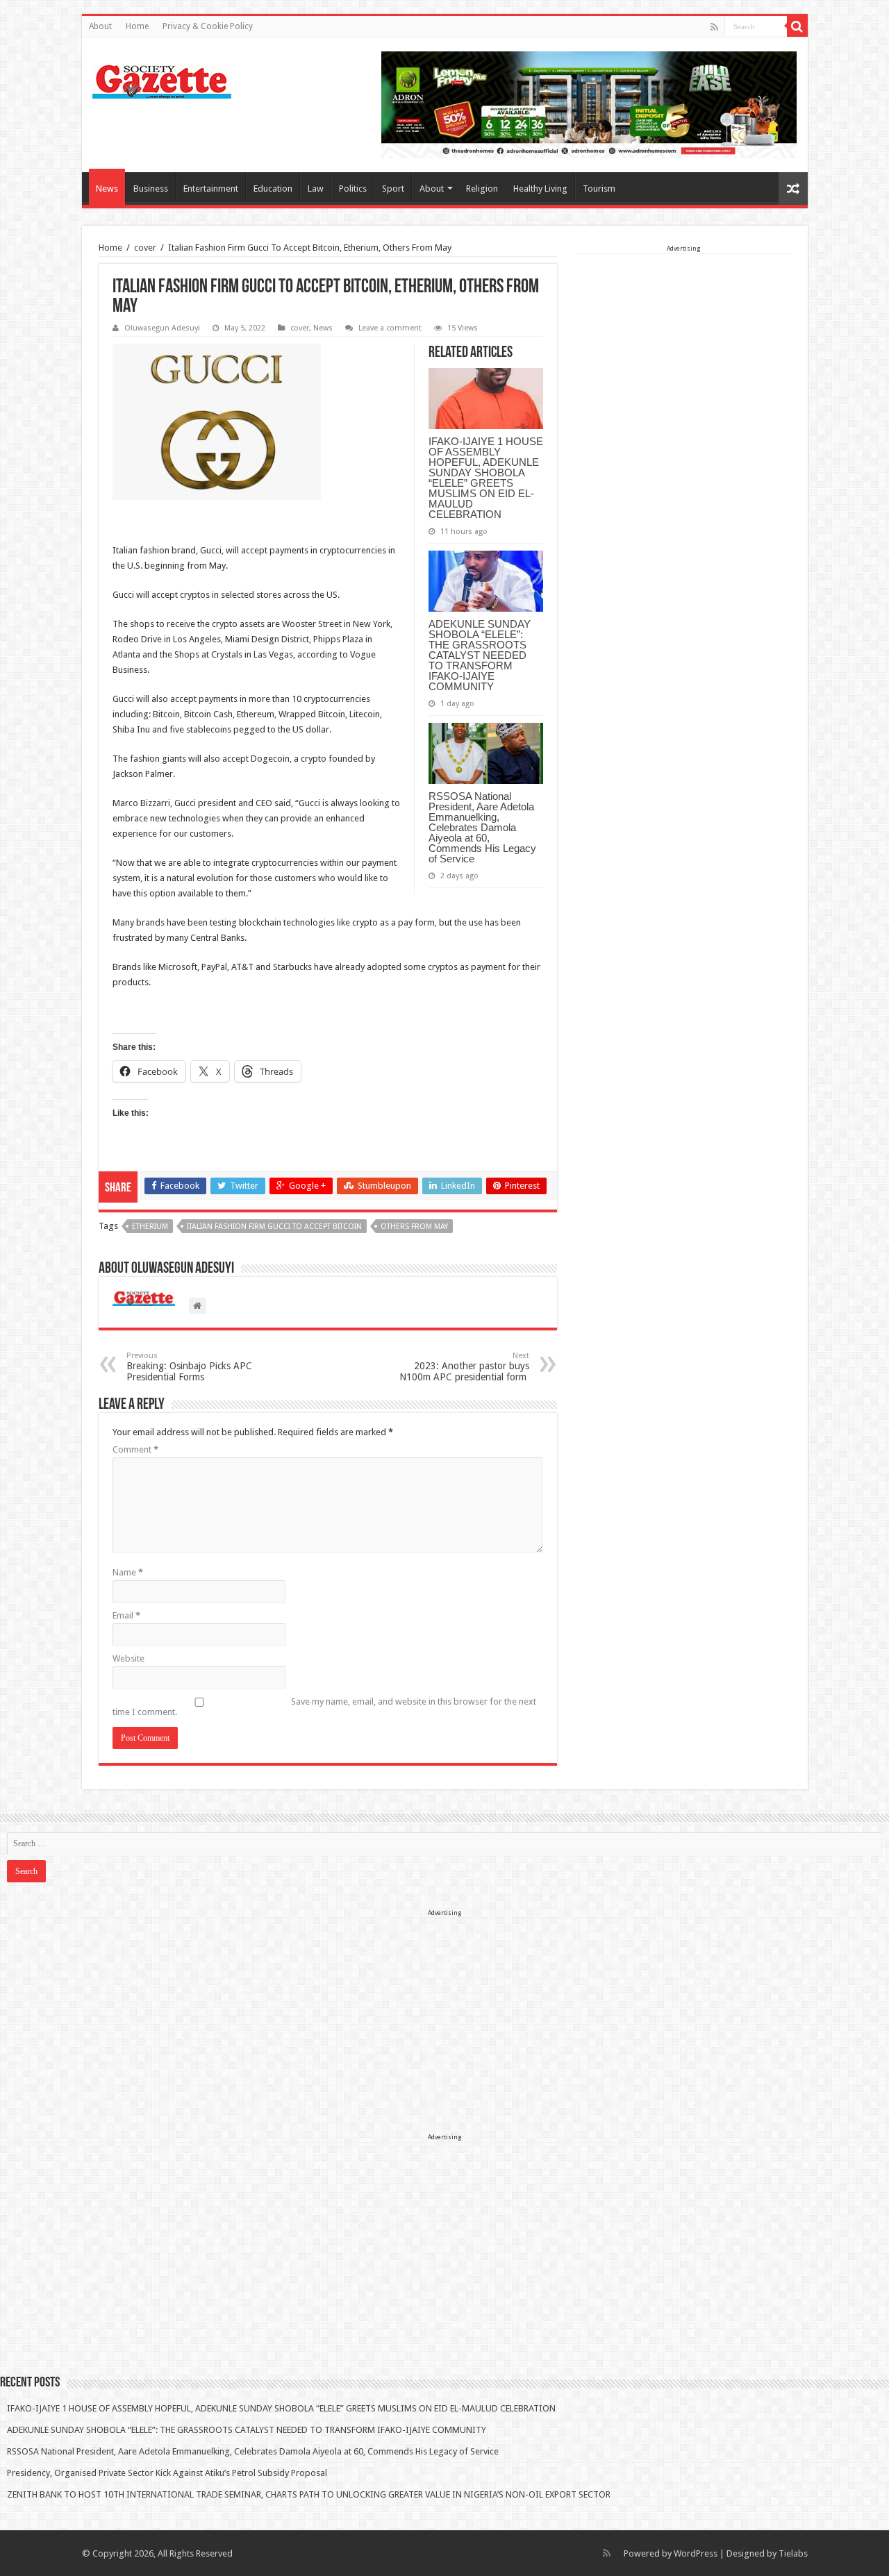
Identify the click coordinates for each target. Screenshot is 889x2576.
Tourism (599, 189)
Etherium (150, 1227)
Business (151, 189)
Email (126, 1615)
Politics (353, 189)
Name (128, 1572)
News (107, 189)
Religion (482, 189)
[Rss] (714, 27)
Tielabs (793, 2553)
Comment (135, 1449)
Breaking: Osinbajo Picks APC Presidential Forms (189, 1367)
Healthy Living (540, 189)
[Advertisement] (683, 342)
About (100, 26)
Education (273, 189)
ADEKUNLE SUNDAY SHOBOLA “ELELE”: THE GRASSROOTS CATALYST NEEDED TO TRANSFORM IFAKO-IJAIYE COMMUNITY (480, 655)
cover (145, 248)
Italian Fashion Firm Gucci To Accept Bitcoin (274, 1227)
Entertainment (211, 189)
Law (316, 189)
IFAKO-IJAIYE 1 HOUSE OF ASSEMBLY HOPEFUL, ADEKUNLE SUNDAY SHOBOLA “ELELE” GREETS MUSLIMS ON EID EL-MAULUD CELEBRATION (486, 478)
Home (137, 26)
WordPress (696, 2553)
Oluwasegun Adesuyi (162, 328)
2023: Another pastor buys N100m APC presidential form (464, 1367)
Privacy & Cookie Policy (208, 26)
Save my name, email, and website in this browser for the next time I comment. (324, 1707)
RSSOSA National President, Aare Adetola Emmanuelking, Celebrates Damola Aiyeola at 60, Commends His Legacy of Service (482, 827)
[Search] (797, 26)
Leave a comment (390, 328)
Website (128, 1658)
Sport (393, 189)
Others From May (414, 1227)
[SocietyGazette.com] (162, 78)
